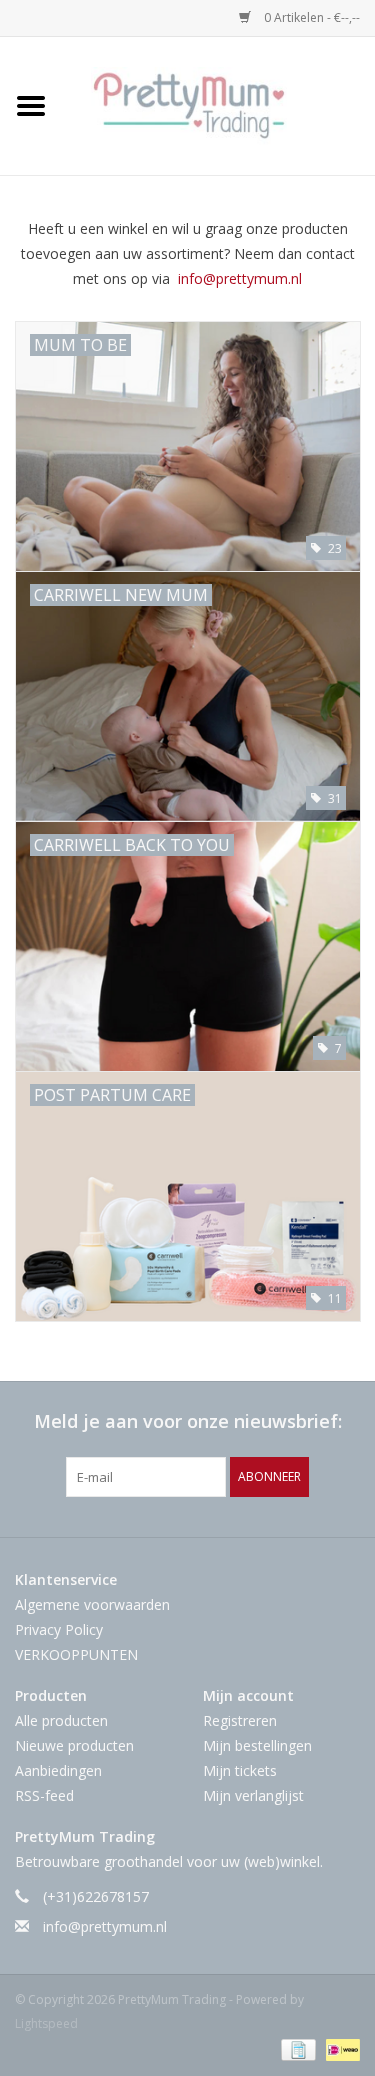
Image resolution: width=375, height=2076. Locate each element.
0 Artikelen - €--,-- (310, 17)
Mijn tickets (240, 1770)
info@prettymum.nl (240, 278)
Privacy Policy (59, 1629)
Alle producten (61, 1720)
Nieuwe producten (74, 1745)
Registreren (240, 1720)
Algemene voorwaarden (92, 1604)
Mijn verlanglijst (253, 1795)
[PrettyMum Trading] (219, 104)
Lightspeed (46, 2023)
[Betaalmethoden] (296, 2048)
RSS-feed (44, 1795)
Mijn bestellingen (257, 1745)
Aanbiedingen (58, 1770)
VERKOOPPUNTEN (76, 1654)
